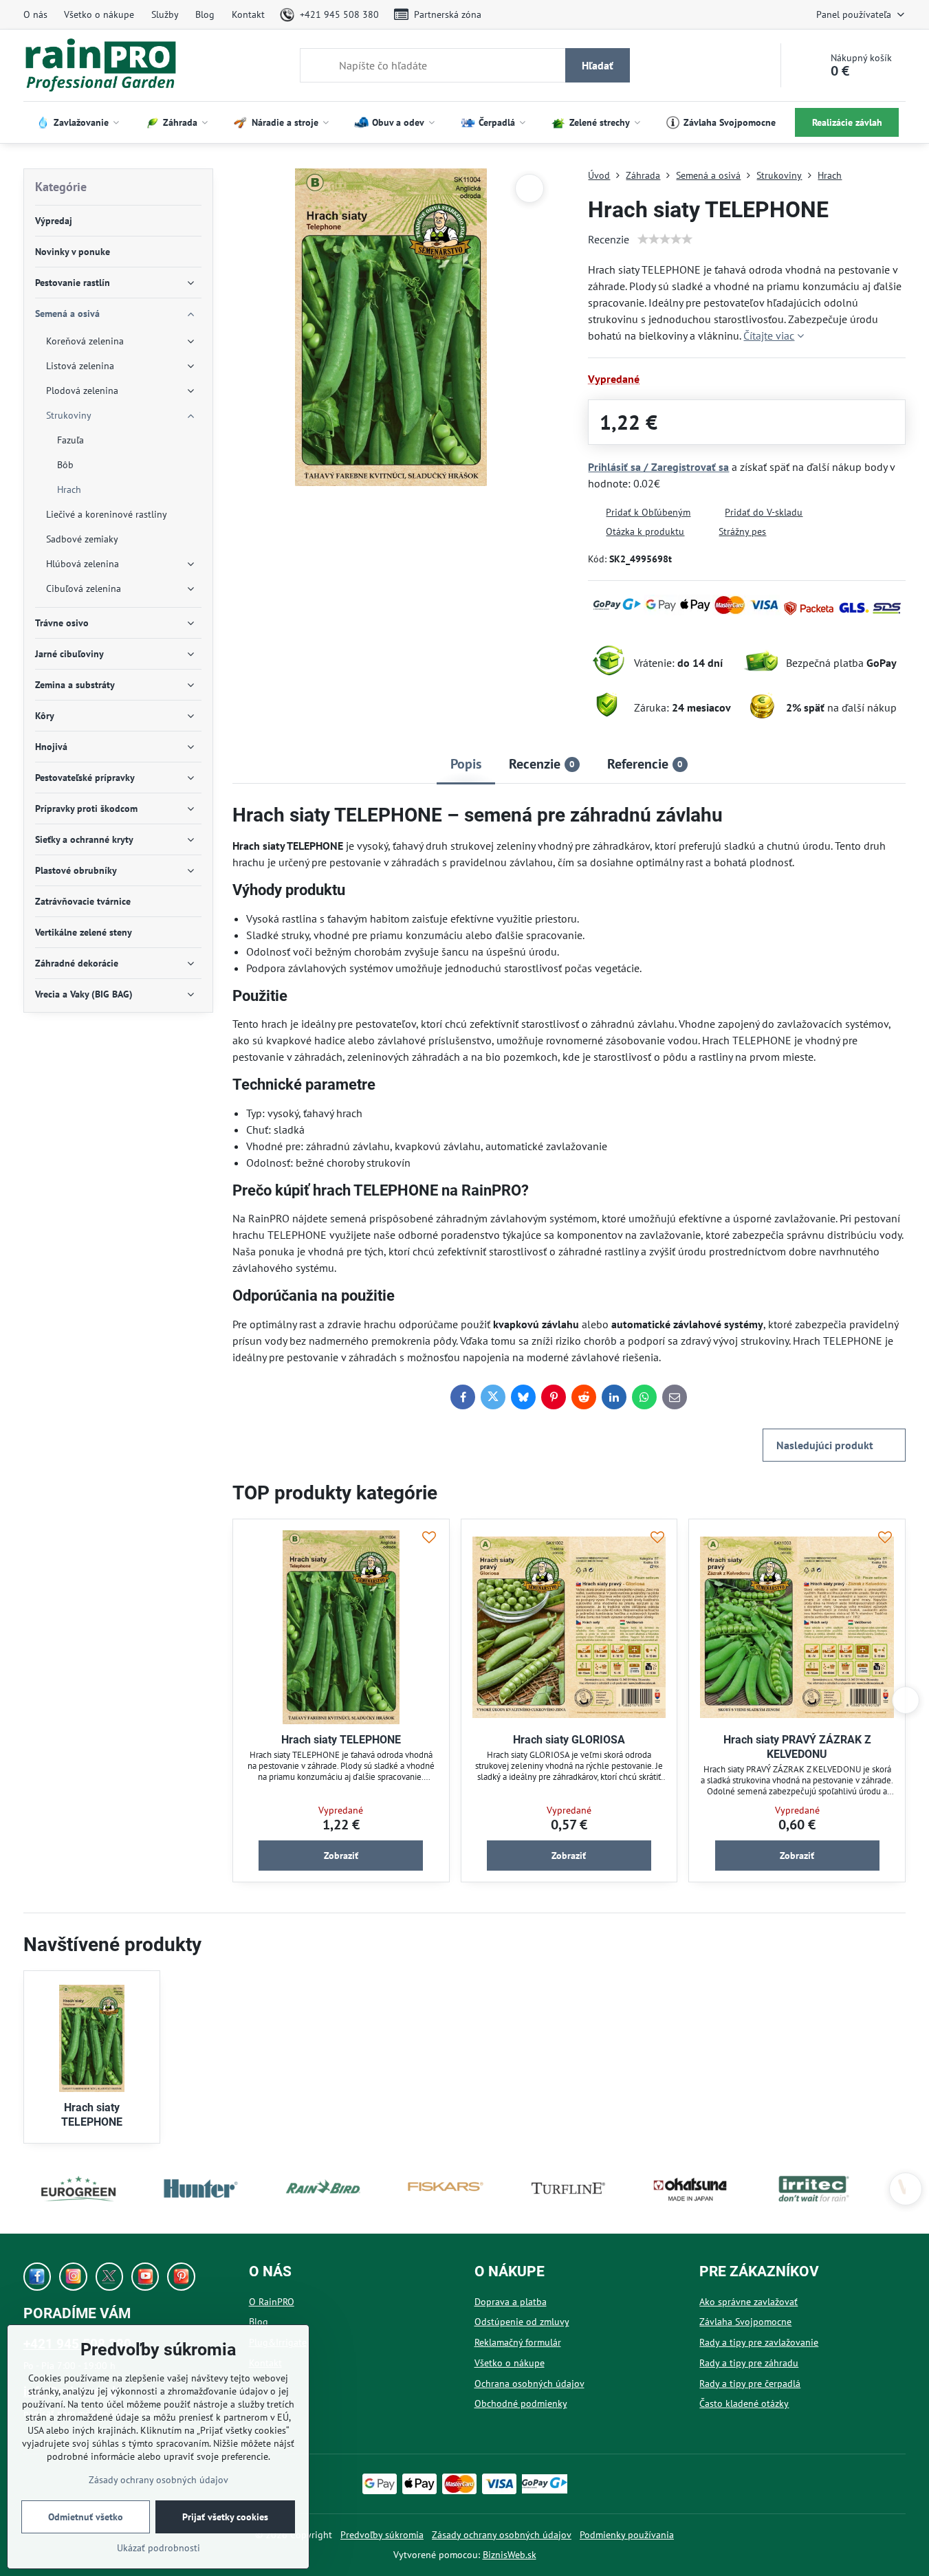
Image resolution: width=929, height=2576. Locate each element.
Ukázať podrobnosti (159, 2548)
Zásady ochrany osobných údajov (502, 2535)
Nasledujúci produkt (825, 1445)
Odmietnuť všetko (86, 2517)
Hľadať (598, 65)
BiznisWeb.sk (510, 2555)
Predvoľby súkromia (382, 2535)
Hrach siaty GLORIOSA (569, 1740)
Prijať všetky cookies (225, 2517)
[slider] (665, 239)
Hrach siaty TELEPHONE (341, 1740)
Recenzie (609, 239)
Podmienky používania (627, 2535)
